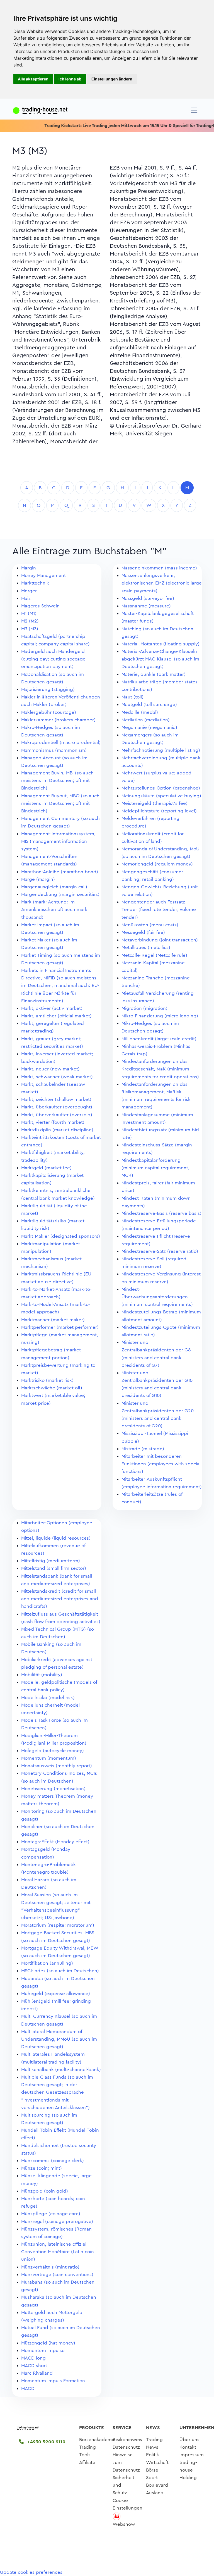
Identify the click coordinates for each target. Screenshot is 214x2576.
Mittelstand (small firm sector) (54, 1568)
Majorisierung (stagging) (48, 689)
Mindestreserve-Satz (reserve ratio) (160, 1251)
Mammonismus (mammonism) (54, 750)
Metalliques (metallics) (146, 947)
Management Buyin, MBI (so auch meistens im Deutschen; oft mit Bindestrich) (57, 780)
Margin (29, 568)
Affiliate (87, 2462)
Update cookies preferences (31, 2572)
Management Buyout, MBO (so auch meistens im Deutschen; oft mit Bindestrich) (60, 803)
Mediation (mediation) (146, 720)
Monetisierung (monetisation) (53, 1789)
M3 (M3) (30, 629)
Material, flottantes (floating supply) (160, 644)
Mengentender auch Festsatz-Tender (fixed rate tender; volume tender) (159, 909)
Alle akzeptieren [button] (33, 79)
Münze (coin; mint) (42, 2168)
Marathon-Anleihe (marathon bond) (60, 872)
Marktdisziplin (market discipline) (57, 1130)
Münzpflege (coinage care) (51, 2214)
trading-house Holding (188, 2470)
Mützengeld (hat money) (48, 2343)
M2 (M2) (30, 621)
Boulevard (157, 2485)
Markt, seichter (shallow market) (56, 1099)
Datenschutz (126, 2447)
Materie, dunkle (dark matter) (154, 674)
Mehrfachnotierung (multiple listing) (161, 750)
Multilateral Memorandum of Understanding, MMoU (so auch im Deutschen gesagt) (59, 2039)
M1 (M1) (29, 613)
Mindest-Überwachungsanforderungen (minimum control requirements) (157, 1297)
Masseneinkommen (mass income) (159, 568)
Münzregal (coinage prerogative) (57, 2221)
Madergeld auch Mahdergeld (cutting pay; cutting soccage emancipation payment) (53, 659)
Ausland (155, 2493)
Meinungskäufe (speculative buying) (161, 796)
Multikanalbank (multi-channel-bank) (61, 2070)
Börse (152, 2470)
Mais (26, 598)
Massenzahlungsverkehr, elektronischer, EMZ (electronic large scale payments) (162, 583)
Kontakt (188, 2447)
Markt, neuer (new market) (50, 1069)
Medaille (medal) (140, 712)
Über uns (189, 2440)
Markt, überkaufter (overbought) (57, 1107)
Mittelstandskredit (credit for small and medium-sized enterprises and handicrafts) (60, 1599)
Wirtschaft (157, 2462)
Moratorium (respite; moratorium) (58, 1925)
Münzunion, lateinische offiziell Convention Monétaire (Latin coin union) (58, 2252)
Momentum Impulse (43, 2350)
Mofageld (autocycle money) (53, 1751)
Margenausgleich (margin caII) (54, 887)
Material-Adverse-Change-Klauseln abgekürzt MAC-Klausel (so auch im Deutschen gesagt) (160, 659)
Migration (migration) (144, 1008)
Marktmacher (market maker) (53, 1320)
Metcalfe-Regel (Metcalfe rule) (154, 955)
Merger (29, 591)
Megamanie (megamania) (149, 727)
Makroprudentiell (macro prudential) (61, 742)
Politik (153, 2455)
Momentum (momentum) (49, 1758)
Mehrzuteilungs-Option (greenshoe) (161, 788)
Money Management (43, 575)
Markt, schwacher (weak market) (57, 1077)
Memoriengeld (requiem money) (157, 864)
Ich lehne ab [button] (70, 79)
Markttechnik (35, 583)
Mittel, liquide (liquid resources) (56, 1538)
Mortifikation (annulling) (47, 1963)
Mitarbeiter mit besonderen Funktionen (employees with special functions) (161, 1464)
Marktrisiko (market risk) (47, 1380)
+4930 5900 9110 (46, 2442)
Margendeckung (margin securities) (60, 894)
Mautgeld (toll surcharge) (149, 704)
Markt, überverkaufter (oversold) (57, 1115)
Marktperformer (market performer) (60, 1327)
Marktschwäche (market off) (52, 1388)
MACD (28, 2388)
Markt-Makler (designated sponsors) (61, 1236)
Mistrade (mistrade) (143, 1449)
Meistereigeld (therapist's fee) (155, 803)
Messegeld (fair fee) (143, 932)
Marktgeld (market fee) (46, 1168)
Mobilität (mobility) (42, 1675)
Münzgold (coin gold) (45, 2191)
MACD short (34, 2366)
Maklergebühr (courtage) (49, 712)
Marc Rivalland (37, 2373)
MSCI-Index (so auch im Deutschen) (60, 1971)
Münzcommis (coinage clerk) (53, 2161)
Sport (152, 2478)
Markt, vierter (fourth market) (53, 1122)
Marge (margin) (38, 879)
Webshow (124, 2524)
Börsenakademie (97, 2440)
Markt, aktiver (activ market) (52, 1008)
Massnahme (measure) (146, 606)
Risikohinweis (127, 2440)
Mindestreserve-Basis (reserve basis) (161, 1213)
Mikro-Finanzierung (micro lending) (160, 1016)
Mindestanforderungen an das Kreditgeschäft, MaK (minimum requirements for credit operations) (160, 1069)
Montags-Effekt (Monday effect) (55, 1842)
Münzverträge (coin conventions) (57, 2275)
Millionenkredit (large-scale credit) (159, 1039)
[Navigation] (194, 110)
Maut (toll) (132, 697)
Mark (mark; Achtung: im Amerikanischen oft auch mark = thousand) (56, 909)
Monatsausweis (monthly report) (57, 1766)
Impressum (192, 2455)
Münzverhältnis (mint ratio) (50, 2267)
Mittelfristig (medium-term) (51, 1561)
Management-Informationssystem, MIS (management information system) (58, 841)
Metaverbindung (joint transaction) (160, 940)
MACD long (33, 2358)
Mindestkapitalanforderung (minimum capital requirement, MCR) (155, 1168)
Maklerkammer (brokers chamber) (58, 720)
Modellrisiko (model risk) (48, 1698)
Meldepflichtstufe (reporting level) (159, 811)
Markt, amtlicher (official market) (56, 1016)
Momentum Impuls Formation (53, 2381)
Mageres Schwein (40, 606)
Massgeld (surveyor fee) (148, 598)
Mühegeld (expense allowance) (56, 1994)
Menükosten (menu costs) (150, 925)
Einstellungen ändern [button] (112, 79)
